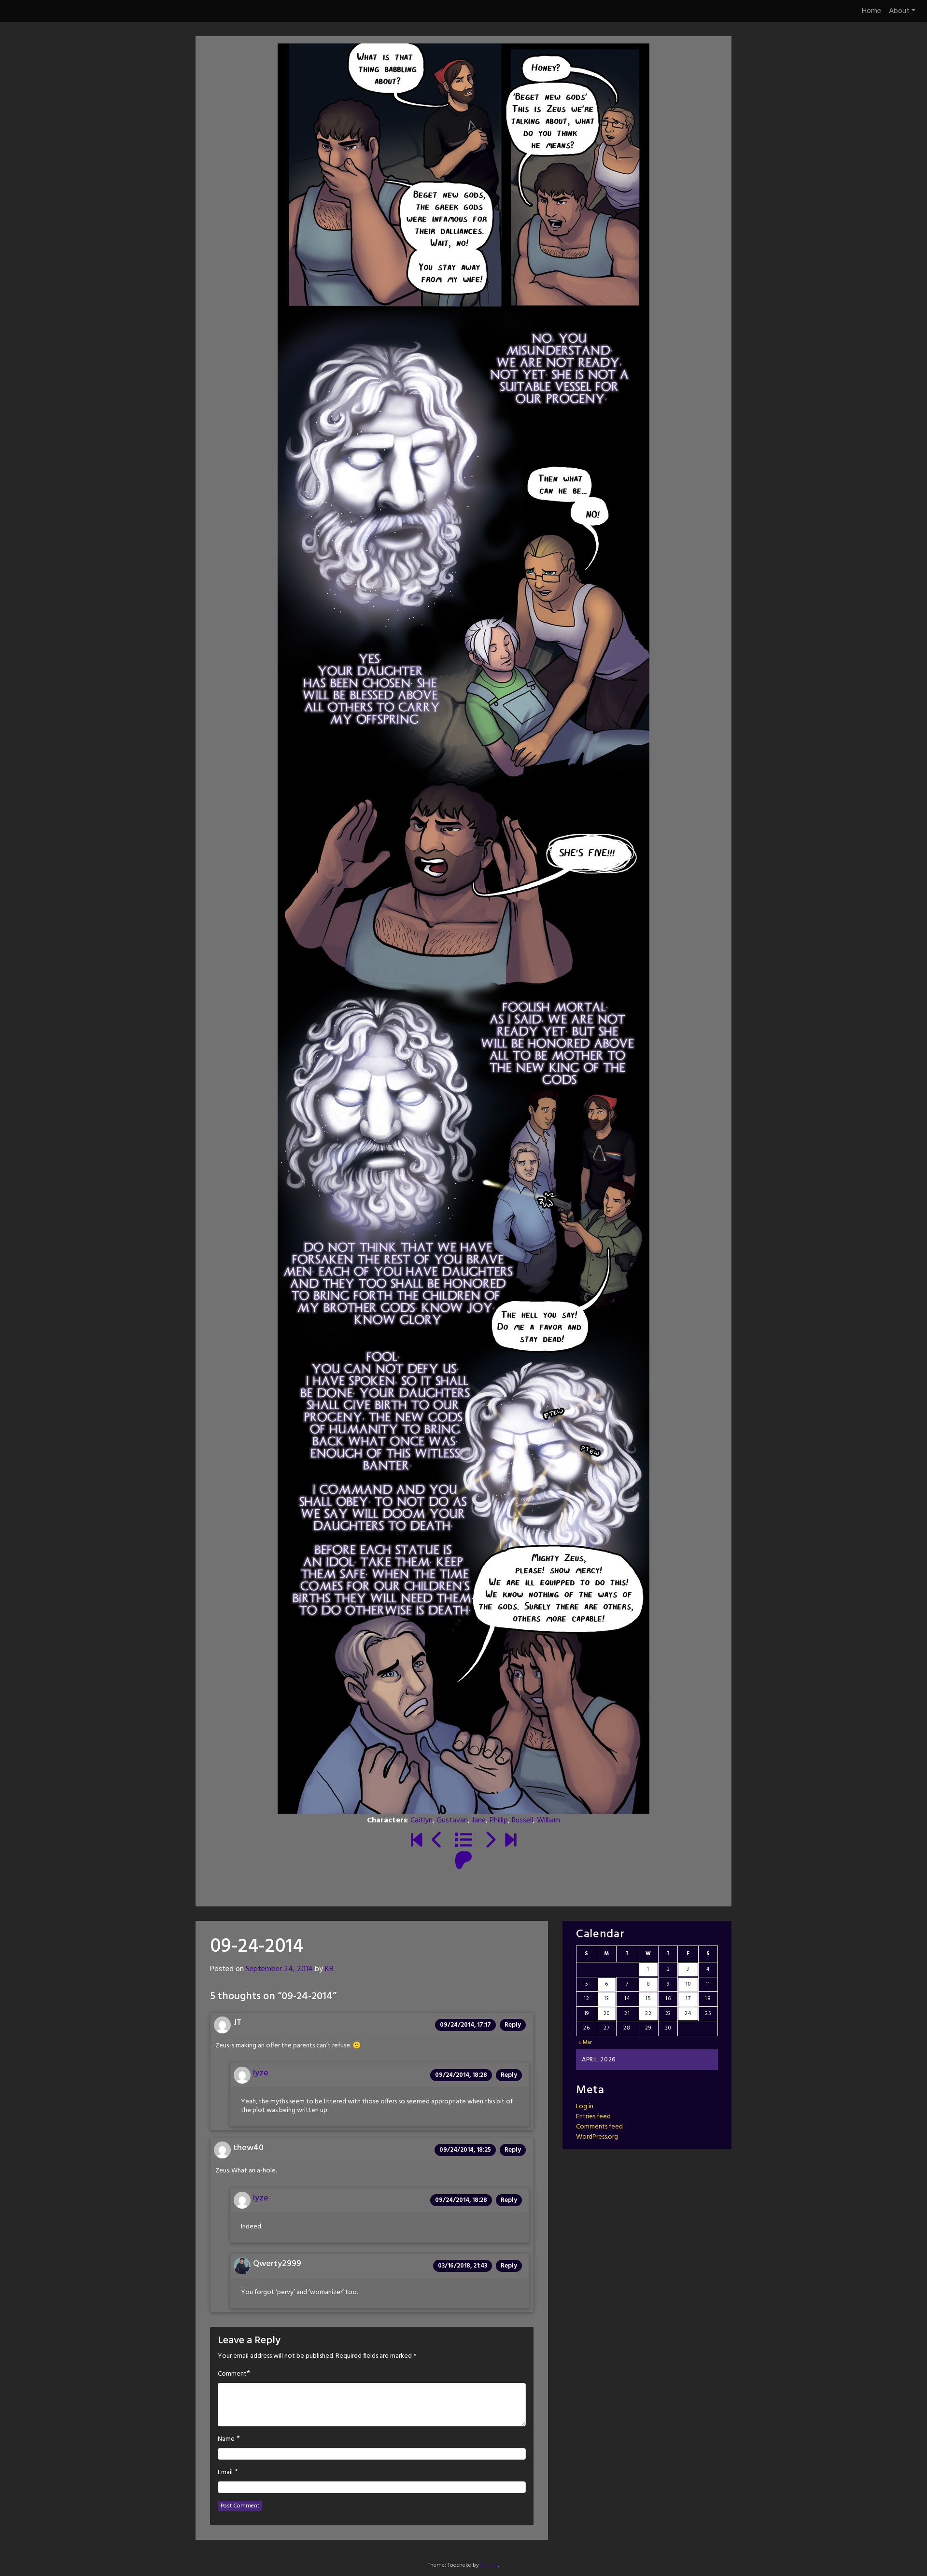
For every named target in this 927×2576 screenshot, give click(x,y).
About (899, 11)
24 (688, 2014)
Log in (585, 2107)
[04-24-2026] (511, 1841)
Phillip (499, 1820)
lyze (261, 2073)
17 (688, 1999)
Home (871, 11)
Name (226, 2439)
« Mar (586, 2043)
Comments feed (599, 2127)
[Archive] (463, 1841)
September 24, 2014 (279, 1969)
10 (688, 1984)
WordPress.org (597, 2137)
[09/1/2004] (416, 1841)
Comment (232, 2374)
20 (606, 2014)
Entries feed (593, 2117)
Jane (479, 1820)
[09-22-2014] (437, 1841)
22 (648, 2014)
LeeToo (489, 2565)
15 (648, 1999)
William (548, 1820)
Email (225, 2473)
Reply (513, 2025)
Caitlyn (421, 1820)
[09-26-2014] (490, 1841)
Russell (522, 1820)
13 (606, 1999)
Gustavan (452, 1820)
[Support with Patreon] (463, 1862)
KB (329, 1969)
